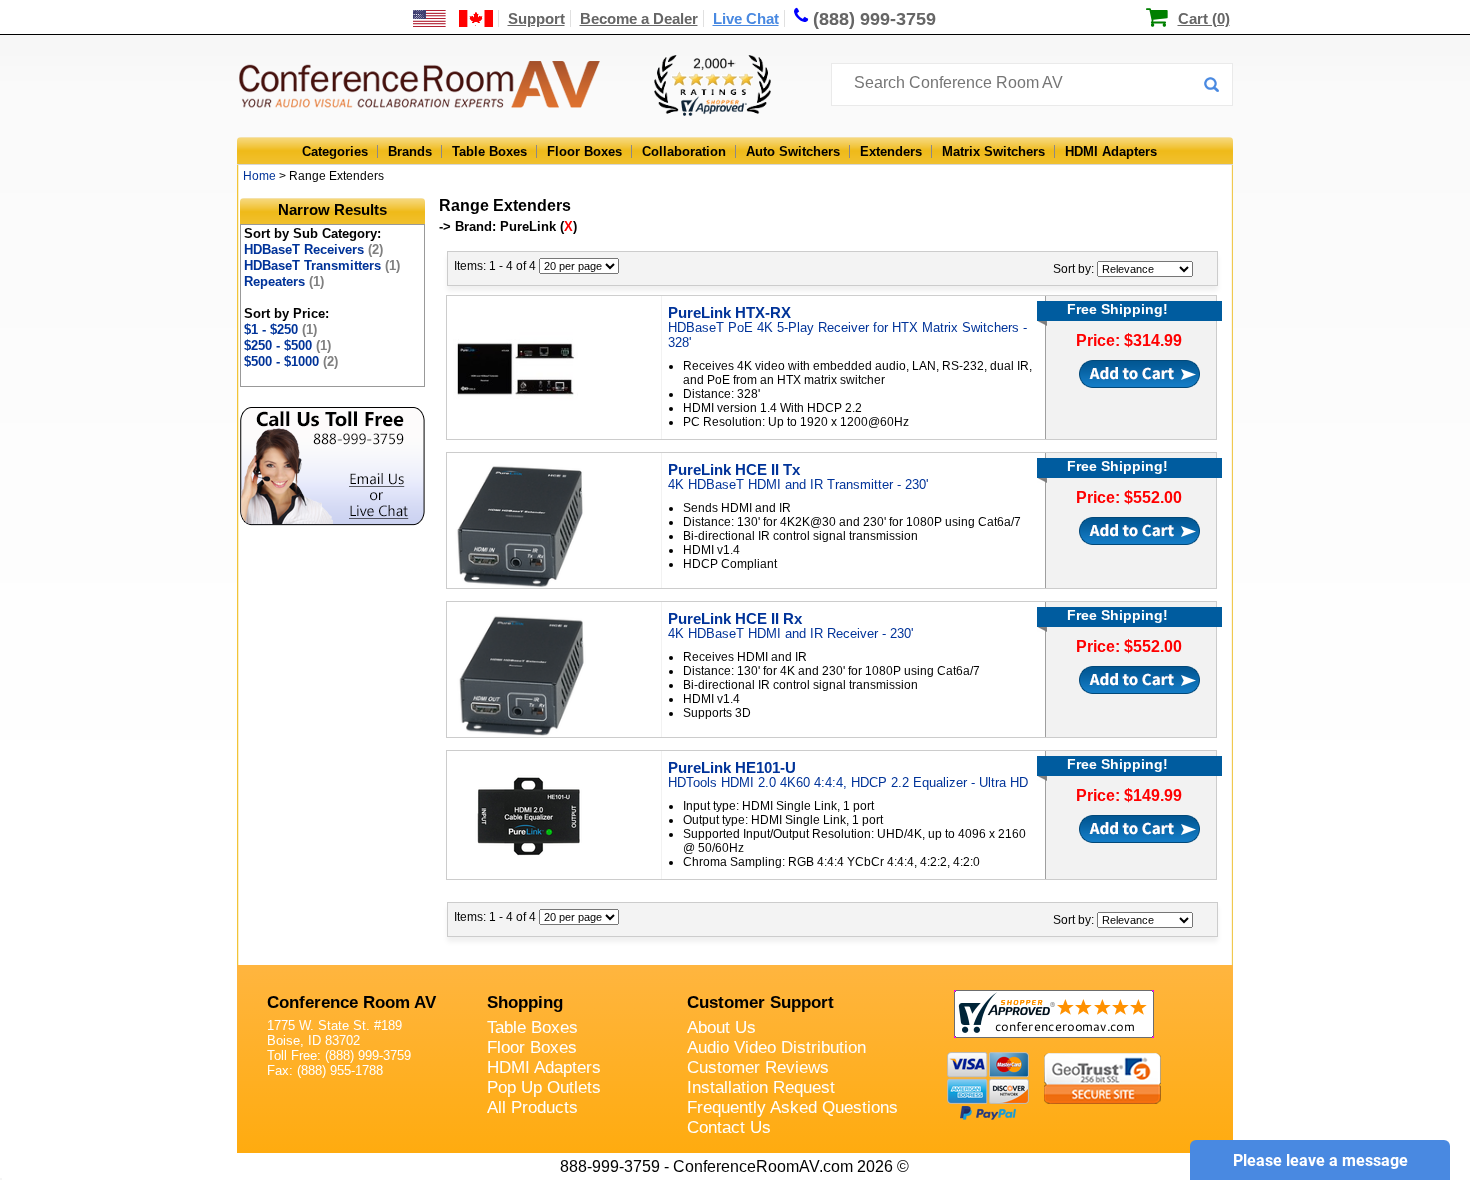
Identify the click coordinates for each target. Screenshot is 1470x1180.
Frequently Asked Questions (792, 1107)
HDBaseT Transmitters (322, 265)
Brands (410, 151)
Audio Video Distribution (776, 1047)
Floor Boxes (584, 151)
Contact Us (729, 1127)
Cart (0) (1204, 18)
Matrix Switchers (993, 151)
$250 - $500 (287, 345)
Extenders (891, 151)
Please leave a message (1320, 1160)
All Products (532, 1107)
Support (536, 18)
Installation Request (761, 1087)
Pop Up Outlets (544, 1087)
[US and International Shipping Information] (453, 18)
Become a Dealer (639, 18)
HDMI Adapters (1111, 151)
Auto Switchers (793, 151)
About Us (721, 1027)
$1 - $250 (280, 329)
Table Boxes (489, 151)
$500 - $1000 (291, 361)
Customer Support (760, 1002)
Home (259, 176)
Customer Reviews (758, 1067)
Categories (335, 151)
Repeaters (284, 281)
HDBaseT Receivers (313, 249)
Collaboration (684, 151)
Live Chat (746, 18)
